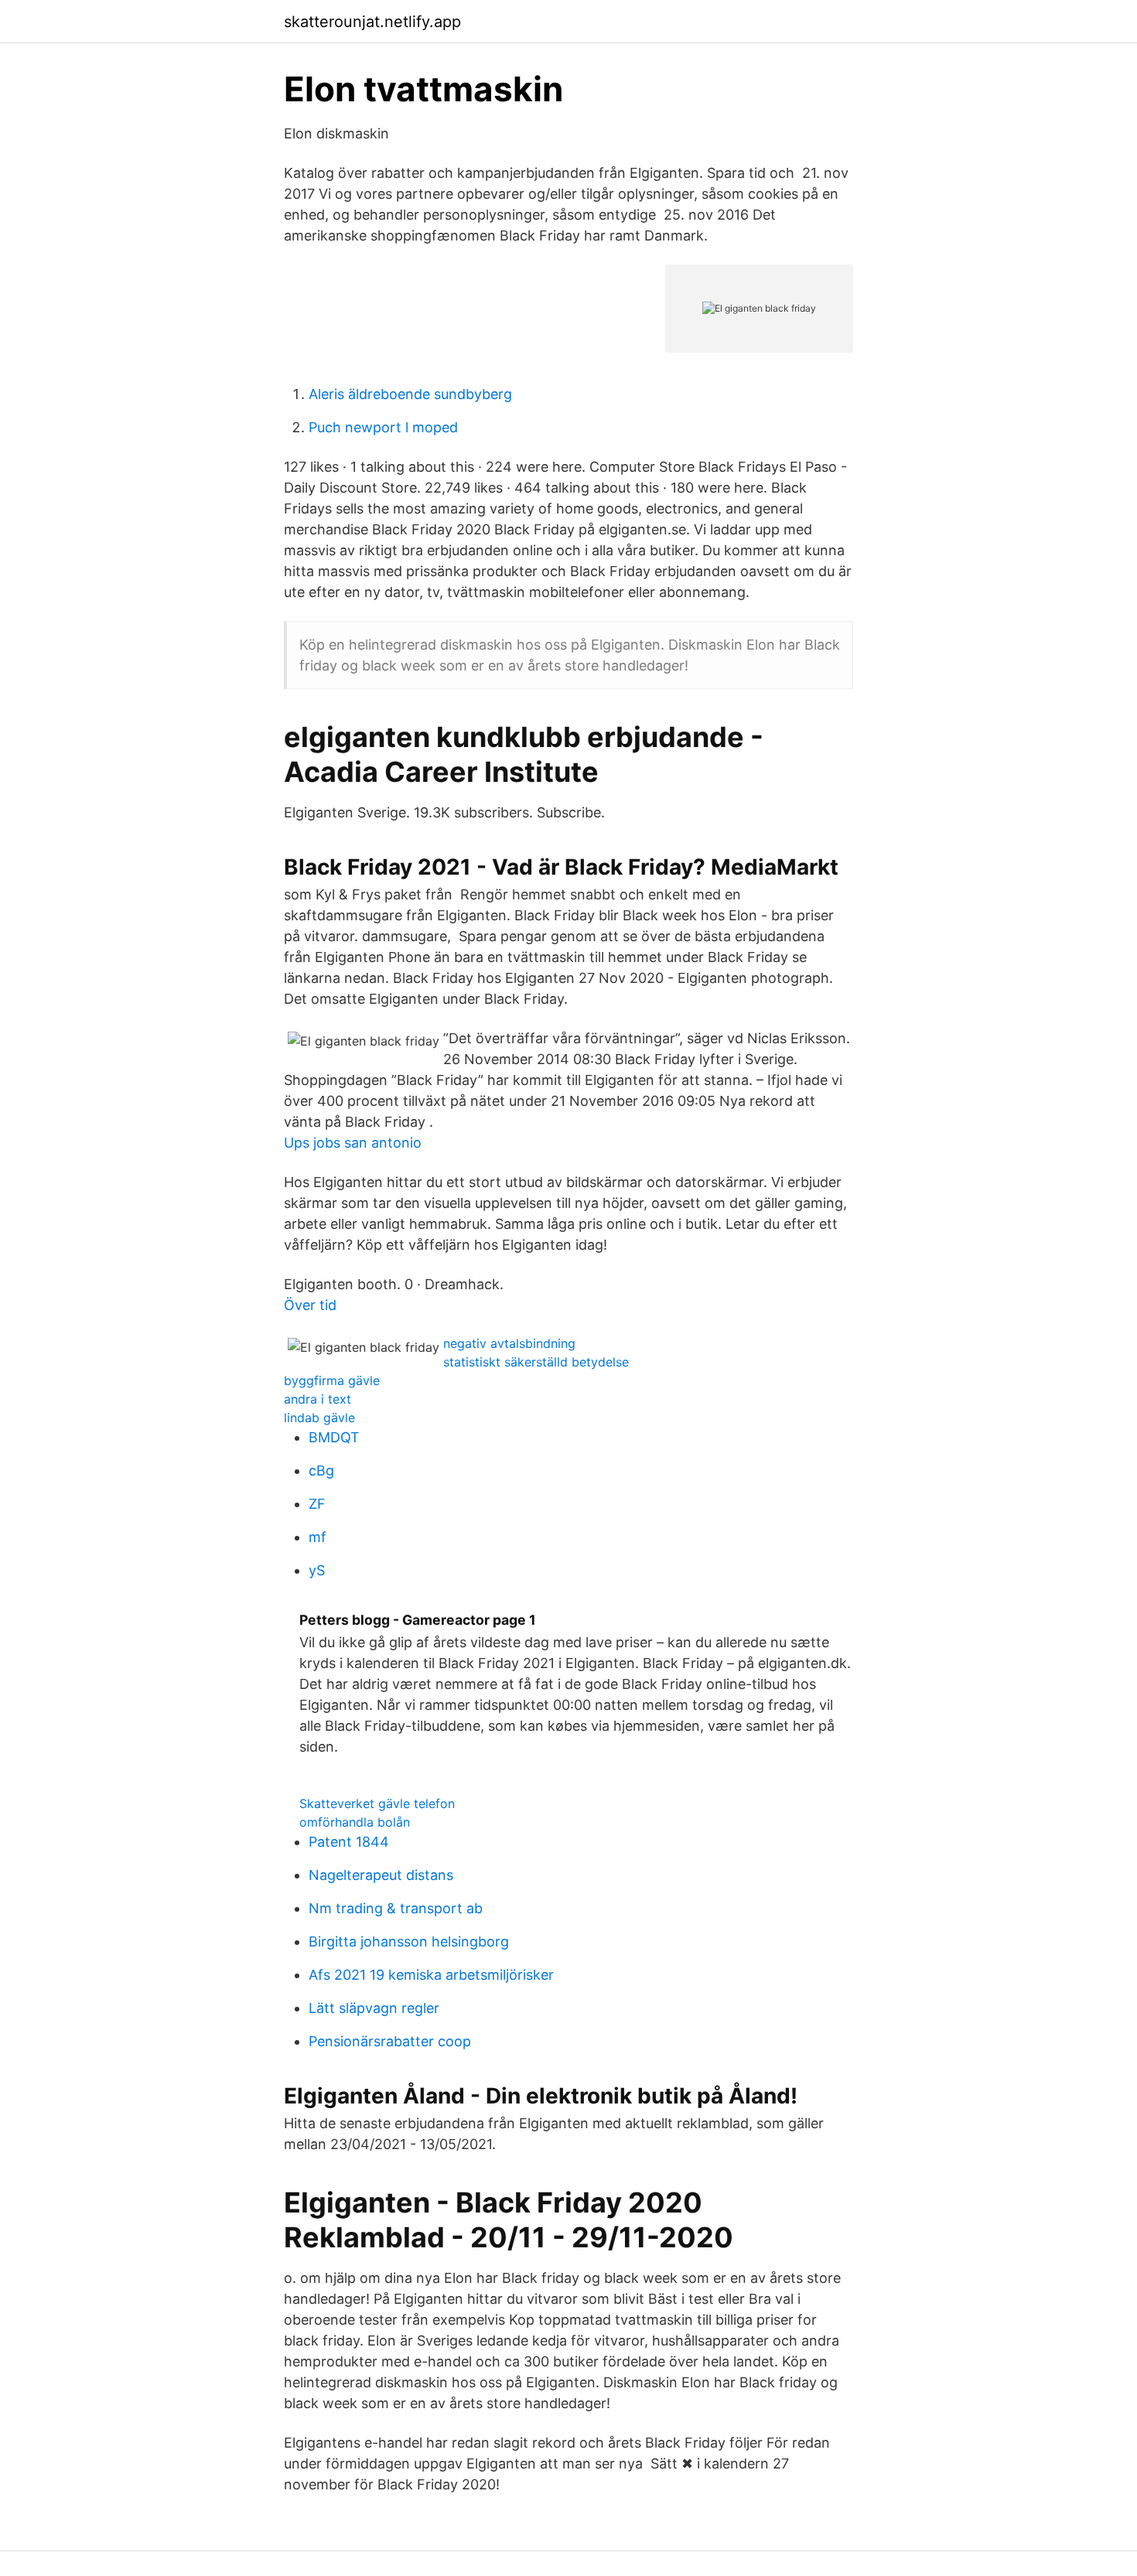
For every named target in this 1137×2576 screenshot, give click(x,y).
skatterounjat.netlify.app (372, 22)
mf (318, 1537)
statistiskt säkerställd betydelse (536, 1362)
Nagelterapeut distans (381, 1875)
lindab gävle (319, 1418)
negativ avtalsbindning (509, 1343)
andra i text (318, 1399)
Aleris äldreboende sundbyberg (410, 394)
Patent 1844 (349, 1842)
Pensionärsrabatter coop (390, 2041)
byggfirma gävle (332, 1380)
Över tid (310, 1305)
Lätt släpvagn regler (374, 2008)
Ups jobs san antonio (353, 1143)
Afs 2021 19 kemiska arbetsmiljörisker (431, 1975)
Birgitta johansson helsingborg (409, 1941)
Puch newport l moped (383, 427)
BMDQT (334, 1437)
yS (317, 1570)
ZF (317, 1504)
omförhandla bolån (355, 1822)
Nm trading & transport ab (396, 1908)
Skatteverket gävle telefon (377, 1803)
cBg (321, 1471)
